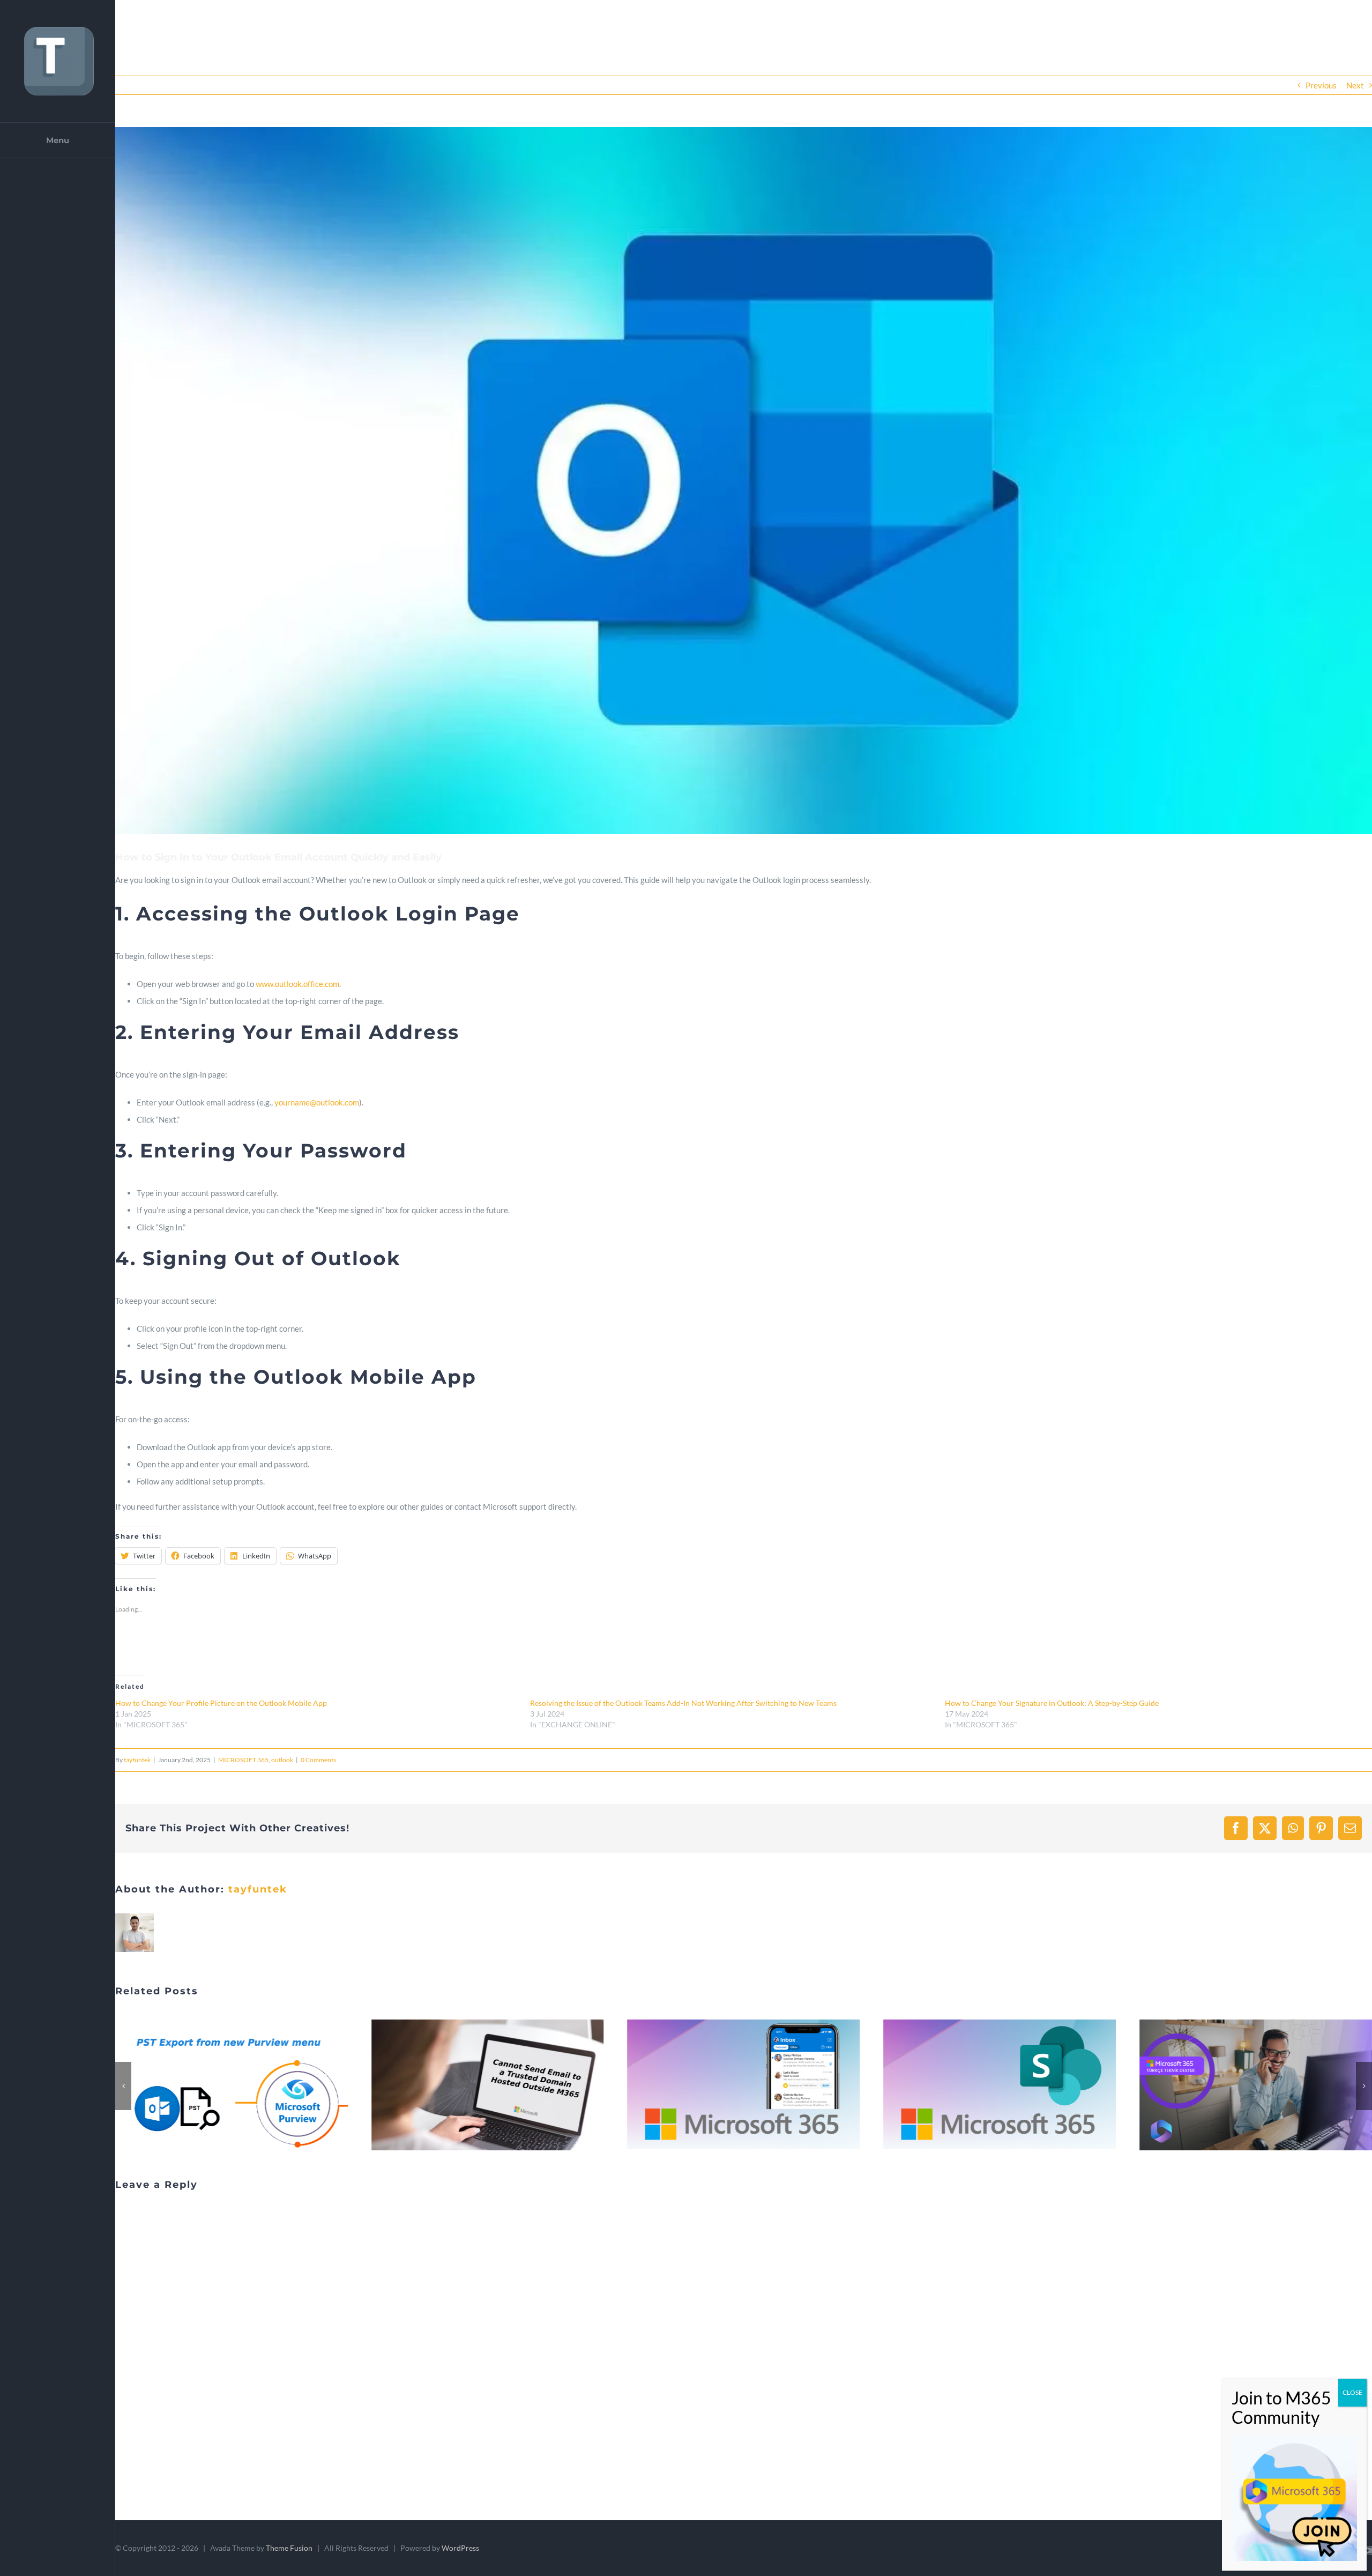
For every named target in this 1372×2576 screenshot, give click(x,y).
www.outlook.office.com (297, 984)
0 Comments (318, 1760)
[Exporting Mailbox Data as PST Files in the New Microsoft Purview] (1256, 2085)
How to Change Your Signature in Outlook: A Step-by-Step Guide (1052, 1703)
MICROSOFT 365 (243, 1760)
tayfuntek (137, 1760)
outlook (282, 1760)
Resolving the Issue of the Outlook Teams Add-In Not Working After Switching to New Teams (683, 1703)
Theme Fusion (289, 2548)
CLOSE (1352, 2392)
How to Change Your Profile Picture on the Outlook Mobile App (221, 1703)
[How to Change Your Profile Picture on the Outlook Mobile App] (488, 2085)
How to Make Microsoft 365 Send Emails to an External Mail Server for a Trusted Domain (219, 2085)
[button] (744, 481)
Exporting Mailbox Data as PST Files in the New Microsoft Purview (1243, 2085)
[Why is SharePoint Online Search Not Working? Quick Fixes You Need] (744, 2085)
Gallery (244, 2085)
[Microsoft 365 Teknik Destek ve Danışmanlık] (1000, 2085)
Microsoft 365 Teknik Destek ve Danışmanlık (987, 2085)
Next (1355, 85)
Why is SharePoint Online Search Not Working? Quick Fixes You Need (730, 2085)
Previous (1321, 85)
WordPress (460, 2548)
